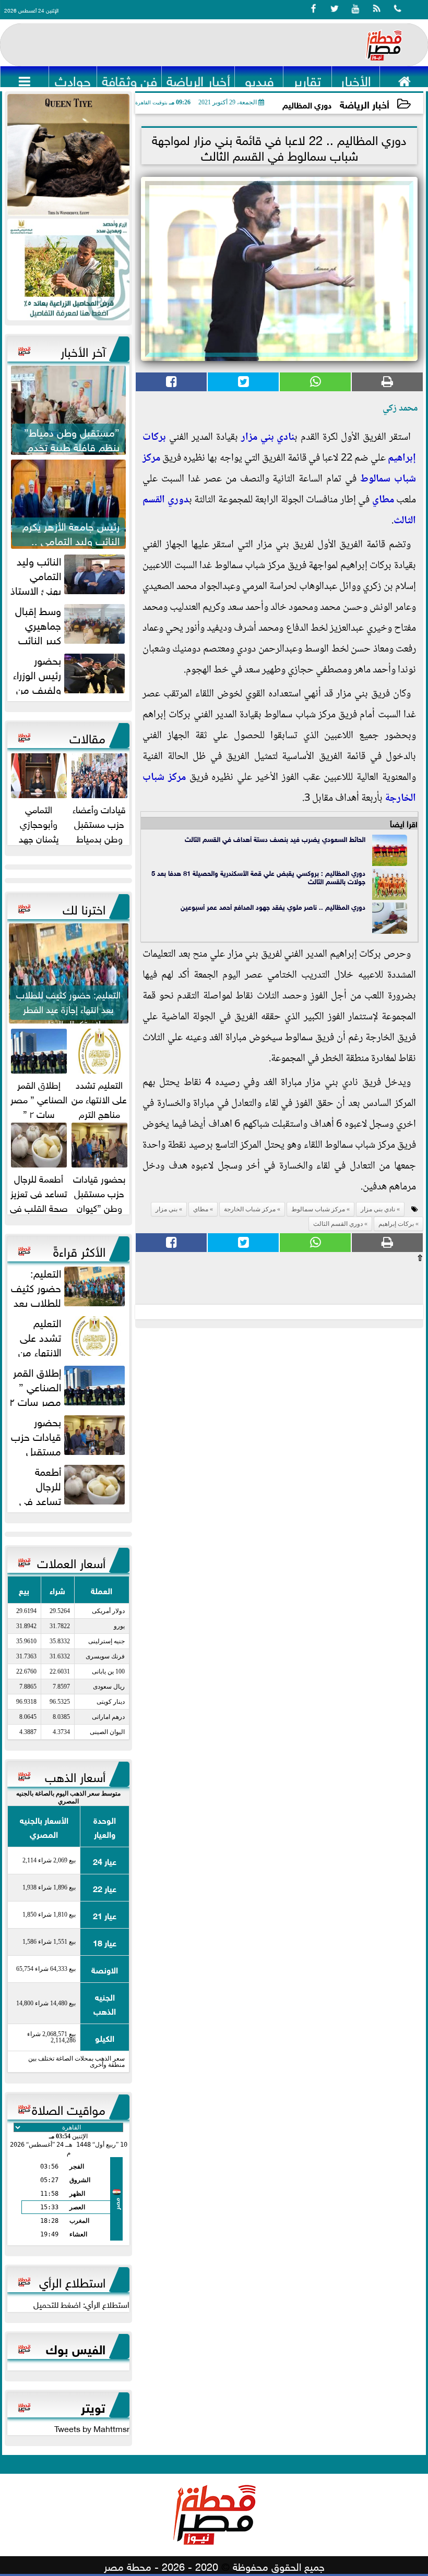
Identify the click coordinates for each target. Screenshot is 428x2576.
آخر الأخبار (83, 350)
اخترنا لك (84, 908)
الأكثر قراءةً (79, 1250)
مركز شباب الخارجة (250, 1209)
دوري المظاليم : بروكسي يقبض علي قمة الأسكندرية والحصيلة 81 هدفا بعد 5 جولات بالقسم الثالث (258, 877)
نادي (284, 438)
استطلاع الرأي (72, 2281)
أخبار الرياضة (365, 104)
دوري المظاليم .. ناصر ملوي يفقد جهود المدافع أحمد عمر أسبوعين (273, 906)
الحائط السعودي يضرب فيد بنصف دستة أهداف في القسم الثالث (275, 839)
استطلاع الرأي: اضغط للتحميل (81, 2304)
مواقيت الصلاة (69, 2108)
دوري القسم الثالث (338, 1224)
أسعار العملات (71, 1561)
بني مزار (258, 438)
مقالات (87, 737)
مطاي (383, 500)
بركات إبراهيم (396, 1224)
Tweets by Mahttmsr (92, 2428)
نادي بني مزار (378, 1209)
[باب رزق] (68, 269)
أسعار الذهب (75, 1775)
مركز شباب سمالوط (318, 1209)
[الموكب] (68, 155)
